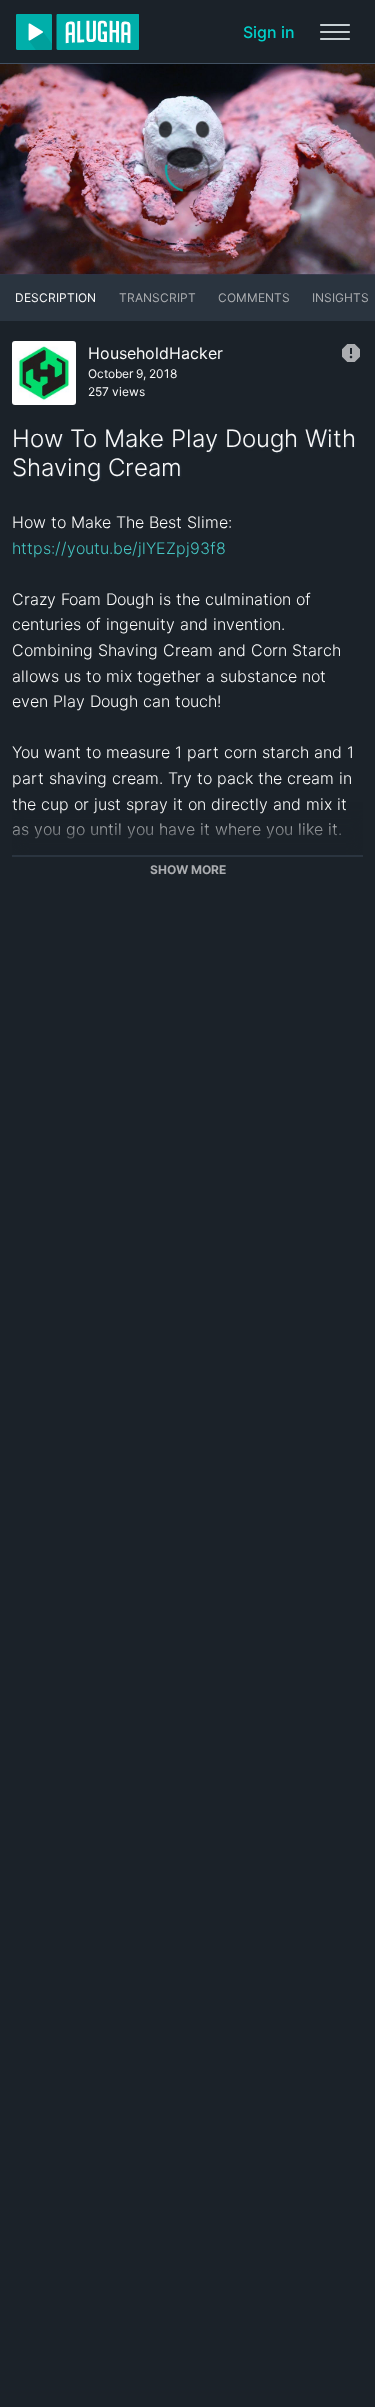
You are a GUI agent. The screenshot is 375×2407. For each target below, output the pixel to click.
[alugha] (77, 32)
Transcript (157, 297)
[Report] (351, 353)
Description (55, 297)
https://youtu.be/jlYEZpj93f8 (119, 548)
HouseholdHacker (155, 353)
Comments (254, 297)
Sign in (269, 32)
